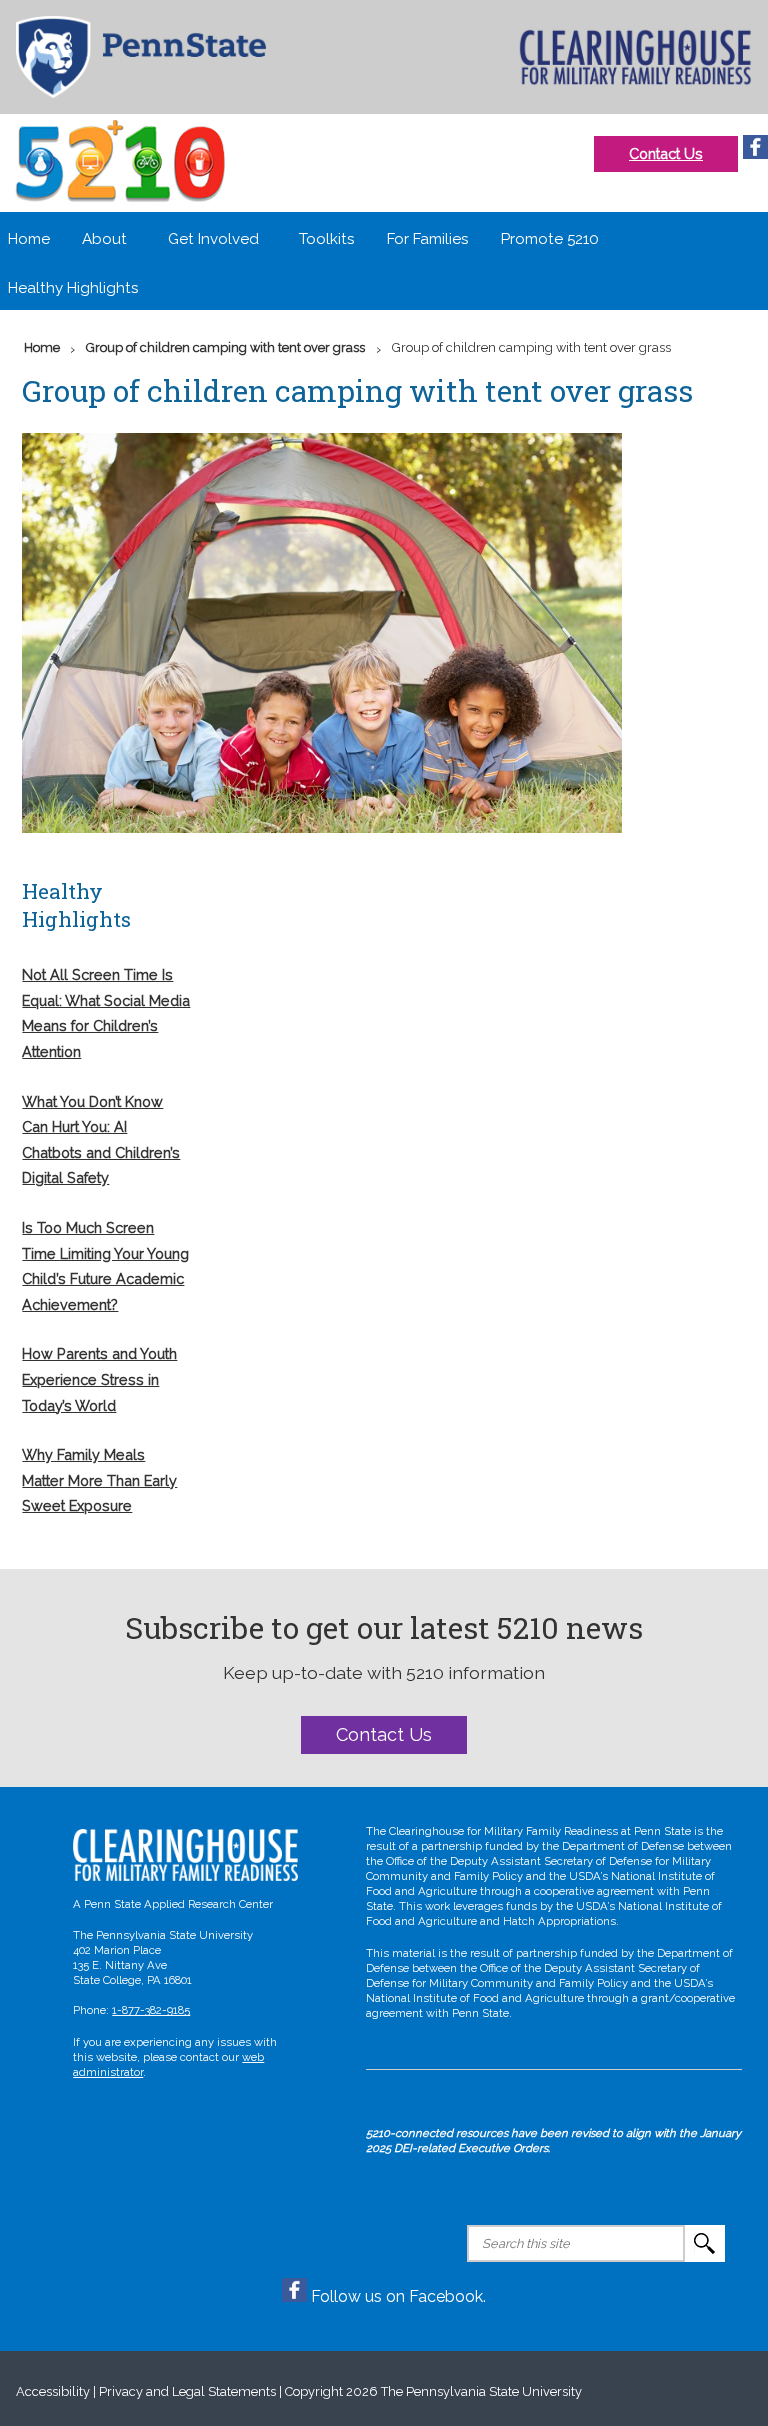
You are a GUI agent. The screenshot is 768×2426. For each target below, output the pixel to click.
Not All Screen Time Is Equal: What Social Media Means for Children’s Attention (106, 1013)
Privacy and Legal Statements (187, 2391)
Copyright (314, 2391)
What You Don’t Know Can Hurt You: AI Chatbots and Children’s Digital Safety (101, 1140)
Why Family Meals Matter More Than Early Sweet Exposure (99, 1480)
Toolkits (326, 239)
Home (29, 239)
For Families (427, 239)
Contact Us (666, 153)
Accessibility (53, 2391)
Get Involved (213, 239)
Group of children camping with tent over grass (225, 347)
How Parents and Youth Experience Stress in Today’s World (99, 1379)
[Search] (705, 2243)
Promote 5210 (550, 239)
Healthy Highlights (73, 288)
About (104, 239)
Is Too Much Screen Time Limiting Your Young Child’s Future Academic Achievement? (105, 1266)
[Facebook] (755, 153)
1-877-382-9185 (151, 2010)
